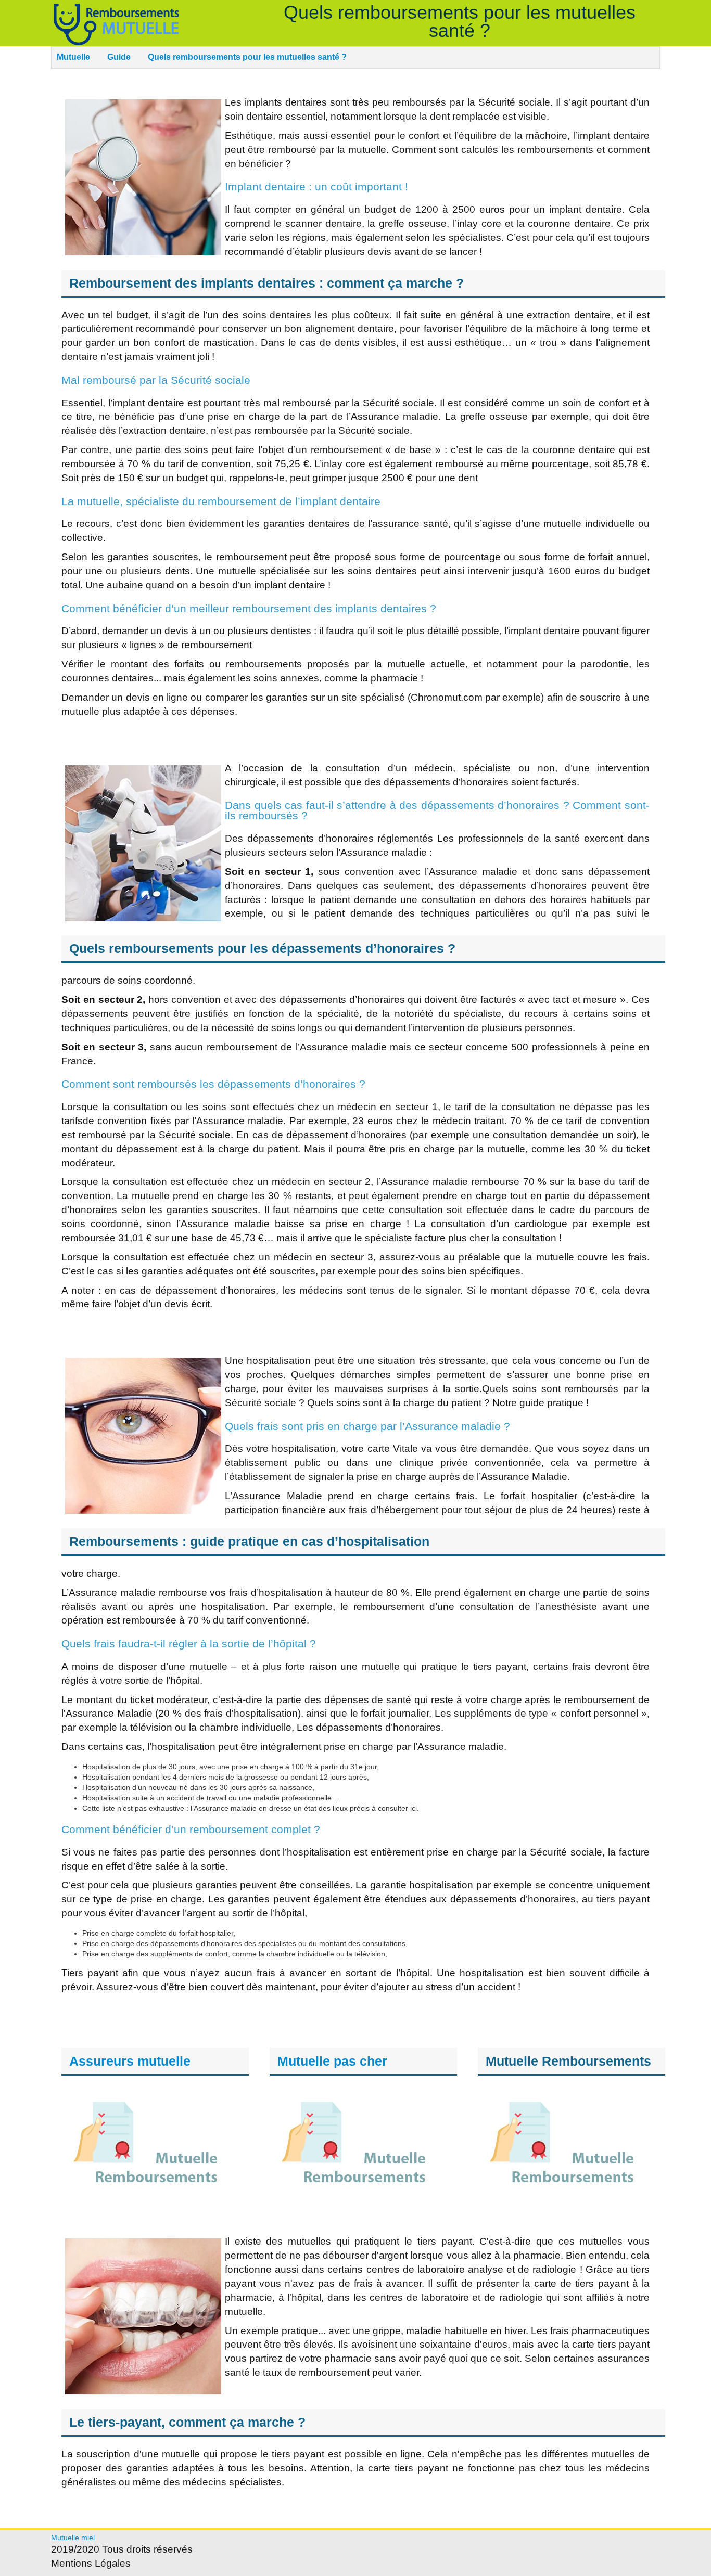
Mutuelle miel (73, 2538)
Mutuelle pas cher (332, 2061)
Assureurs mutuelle (130, 2061)
